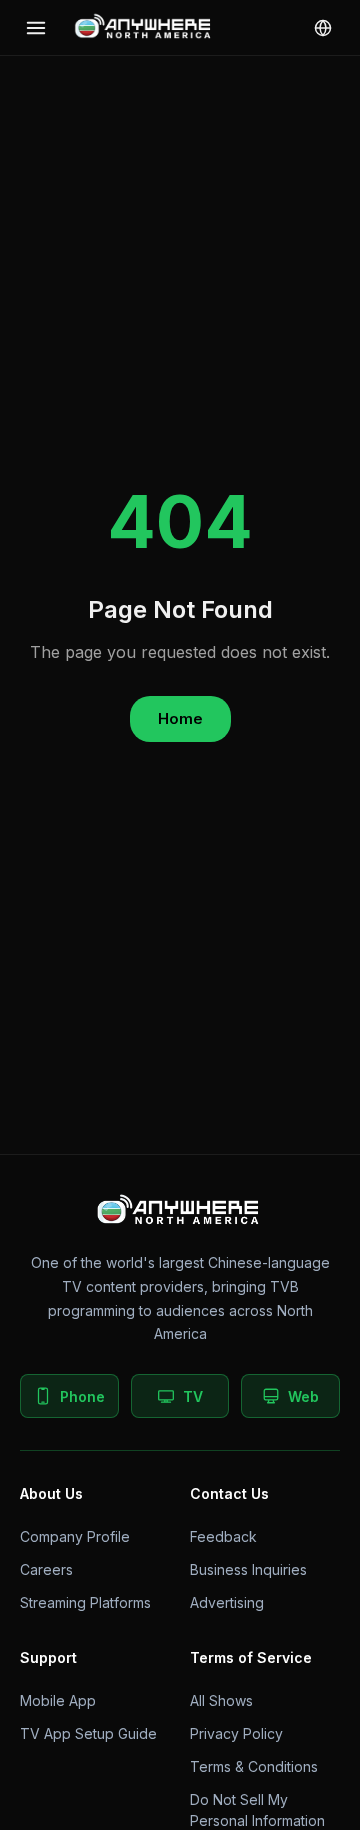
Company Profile (75, 1536)
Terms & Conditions (254, 1766)
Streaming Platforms (85, 1602)
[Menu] (36, 28)
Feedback (223, 1536)
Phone (82, 1396)
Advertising (227, 1602)
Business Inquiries (248, 1569)
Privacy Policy (236, 1733)
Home (180, 718)
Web (303, 1396)
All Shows (221, 1700)
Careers (46, 1569)
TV (193, 1396)
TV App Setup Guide (88, 1733)
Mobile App (58, 1700)
